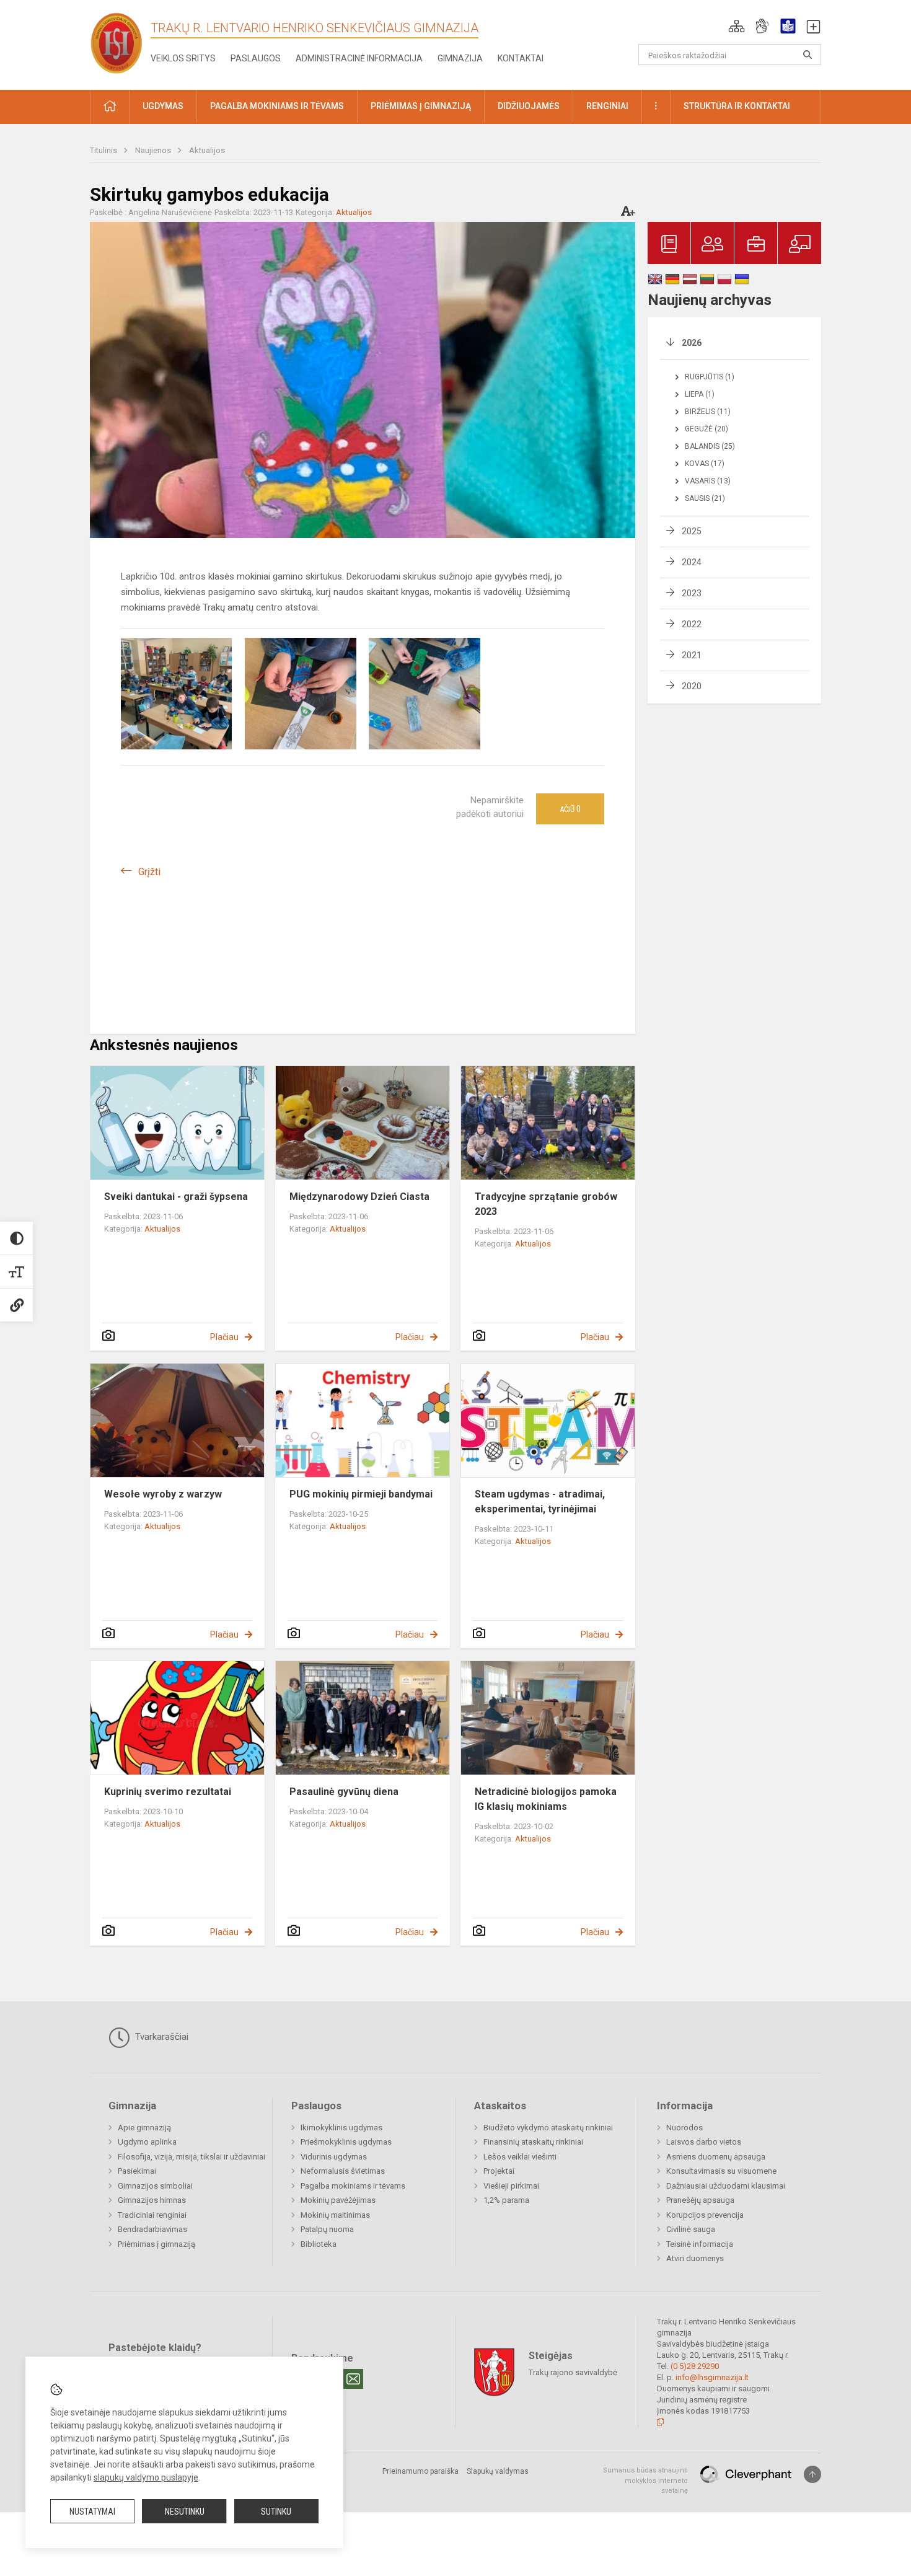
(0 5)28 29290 (695, 2366)
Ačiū (570, 809)
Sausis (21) (705, 498)
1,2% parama (506, 2200)
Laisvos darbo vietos (704, 2142)
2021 (692, 655)
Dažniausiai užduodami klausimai (726, 2186)
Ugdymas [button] (163, 106)
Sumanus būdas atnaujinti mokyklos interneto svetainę (645, 2481)
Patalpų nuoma (327, 2229)
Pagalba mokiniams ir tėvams (353, 2186)
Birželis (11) (708, 412)
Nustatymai (92, 2512)
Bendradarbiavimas (152, 2229)
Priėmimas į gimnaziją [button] (421, 106)
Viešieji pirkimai (511, 2186)
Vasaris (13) (708, 481)
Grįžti (149, 872)
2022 (692, 624)
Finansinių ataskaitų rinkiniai (533, 2142)
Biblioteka (319, 2244)
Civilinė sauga (691, 2229)
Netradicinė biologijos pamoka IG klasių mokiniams (546, 1799)
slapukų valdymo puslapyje (146, 2477)
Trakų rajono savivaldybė (573, 2372)
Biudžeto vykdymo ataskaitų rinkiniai (548, 2128)
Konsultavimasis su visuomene (721, 2171)
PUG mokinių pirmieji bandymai (361, 1494)
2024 (692, 562)
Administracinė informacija (359, 58)
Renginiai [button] (607, 106)
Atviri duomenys (695, 2258)
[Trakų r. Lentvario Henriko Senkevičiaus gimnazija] (117, 42)
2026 (692, 343)
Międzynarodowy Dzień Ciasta (359, 1197)
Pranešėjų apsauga (700, 2200)
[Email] (353, 2379)
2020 (692, 686)
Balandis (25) (710, 446)
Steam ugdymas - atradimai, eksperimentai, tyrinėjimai (540, 1502)
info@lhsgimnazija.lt (712, 2377)
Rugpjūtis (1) (710, 377)
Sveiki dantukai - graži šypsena (176, 1197)
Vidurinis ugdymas (334, 2157)
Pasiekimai (137, 2171)
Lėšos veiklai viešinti (520, 2157)
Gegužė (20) (706, 429)
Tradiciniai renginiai (152, 2215)
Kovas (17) (705, 464)
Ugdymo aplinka (147, 2142)
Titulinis (104, 150)
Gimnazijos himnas (152, 2200)
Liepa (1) (700, 394)
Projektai (499, 2171)
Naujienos (154, 150)
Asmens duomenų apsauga (716, 2157)
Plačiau (224, 1337)
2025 (692, 531)
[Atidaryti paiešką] (808, 55)
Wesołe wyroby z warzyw (163, 1494)
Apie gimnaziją (144, 2128)
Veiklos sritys (183, 58)
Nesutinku (185, 2512)
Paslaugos (256, 58)
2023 (692, 593)
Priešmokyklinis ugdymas (346, 2142)
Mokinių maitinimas (335, 2215)
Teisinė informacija (700, 2244)
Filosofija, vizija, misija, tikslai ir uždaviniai (191, 2157)
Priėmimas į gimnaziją (156, 2244)
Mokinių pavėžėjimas (338, 2200)
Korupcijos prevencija (705, 2215)
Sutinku (276, 2512)
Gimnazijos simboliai (155, 2186)
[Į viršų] (812, 2474)
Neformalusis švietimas (343, 2171)
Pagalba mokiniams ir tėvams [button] (277, 106)
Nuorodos (684, 2128)
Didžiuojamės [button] (529, 106)
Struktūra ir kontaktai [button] (737, 106)
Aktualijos (207, 150)
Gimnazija (460, 58)
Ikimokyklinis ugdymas (341, 2128)
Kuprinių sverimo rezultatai (168, 1792)
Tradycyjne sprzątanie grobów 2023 (546, 1204)
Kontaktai (521, 58)
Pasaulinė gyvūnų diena (344, 1792)
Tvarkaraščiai (161, 2037)
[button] (737, 26)
